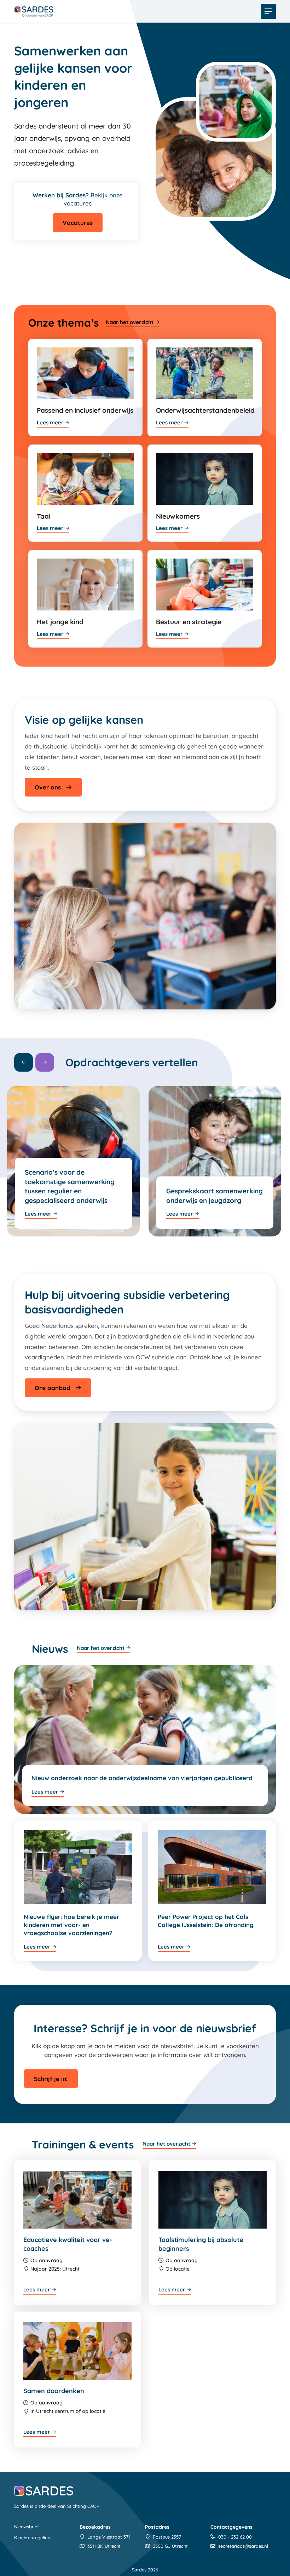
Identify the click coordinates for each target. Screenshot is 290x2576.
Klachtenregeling (32, 2538)
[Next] (45, 1062)
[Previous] (24, 1062)
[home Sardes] (34, 11)
